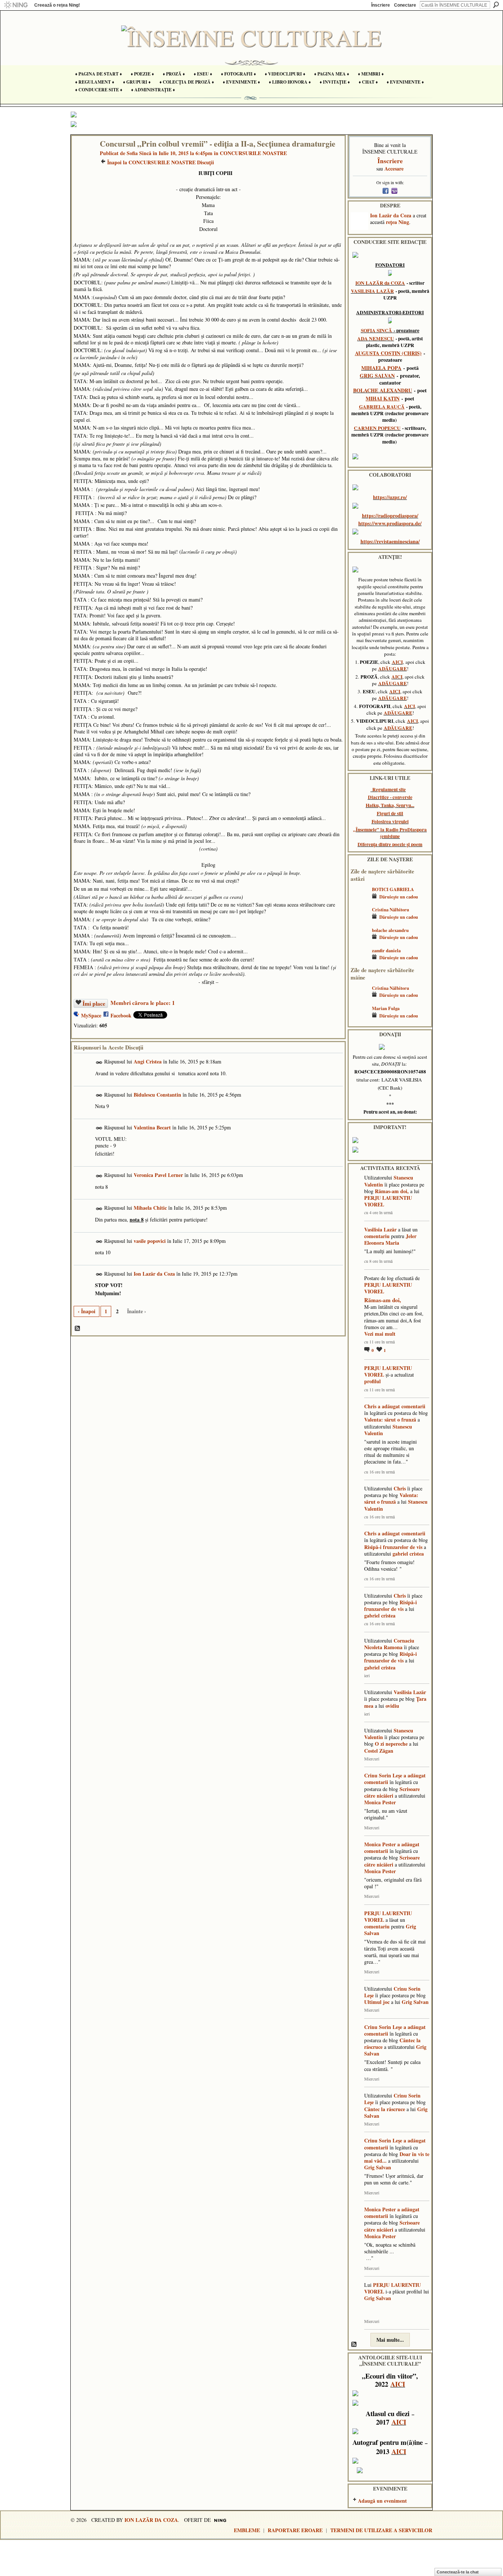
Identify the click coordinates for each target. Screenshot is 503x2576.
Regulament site (389, 789)
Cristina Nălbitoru (391, 910)
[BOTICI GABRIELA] (359, 900)
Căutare (496, 5)
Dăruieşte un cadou (399, 897)
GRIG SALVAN (377, 376)
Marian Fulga (386, 1008)
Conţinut (78, 1329)
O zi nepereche (391, 1744)
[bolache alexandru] (359, 941)
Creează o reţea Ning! (57, 5)
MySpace (91, 1015)
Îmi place (94, 1003)
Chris (370, 1406)
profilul (372, 1381)
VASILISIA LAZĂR (372, 291)
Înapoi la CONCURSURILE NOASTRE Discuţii (161, 162)
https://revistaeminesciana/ (390, 541)
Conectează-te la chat (458, 2572)
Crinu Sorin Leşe (383, 1775)
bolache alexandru (390, 930)
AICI (397, 662)
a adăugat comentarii (402, 1406)
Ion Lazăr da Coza (154, 1274)
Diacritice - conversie (390, 797)
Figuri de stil (390, 813)
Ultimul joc (377, 2002)
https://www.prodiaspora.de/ (390, 523)
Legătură (99, 1063)
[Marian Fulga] (359, 1019)
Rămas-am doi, (392, 1191)
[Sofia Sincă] (84, 159)
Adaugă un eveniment (382, 2501)
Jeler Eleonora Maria (390, 1239)
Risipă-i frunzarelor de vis (393, 1547)
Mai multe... (390, 2340)
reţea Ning (398, 222)
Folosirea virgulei (390, 821)
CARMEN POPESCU (377, 428)
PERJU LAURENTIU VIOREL (388, 1201)
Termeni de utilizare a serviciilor (381, 2530)
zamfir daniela (386, 950)
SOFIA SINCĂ (377, 330)
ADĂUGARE (393, 669)
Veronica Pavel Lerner (158, 1175)
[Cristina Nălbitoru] (359, 920)
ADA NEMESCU (376, 339)
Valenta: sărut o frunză (390, 1420)
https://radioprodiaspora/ (390, 516)
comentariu (377, 1236)
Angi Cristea (148, 1061)
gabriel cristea (408, 1554)
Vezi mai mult (380, 1334)
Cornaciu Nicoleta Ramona (389, 1644)
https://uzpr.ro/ (390, 497)
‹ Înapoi (87, 1311)
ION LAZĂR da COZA (380, 283)
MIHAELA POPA (381, 368)
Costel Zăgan (379, 1751)
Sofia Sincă (139, 153)
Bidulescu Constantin (157, 1095)
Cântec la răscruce (385, 2109)
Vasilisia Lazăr (380, 1229)
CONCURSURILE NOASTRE (253, 153)
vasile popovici (150, 1241)
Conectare (405, 5)
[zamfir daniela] (359, 961)
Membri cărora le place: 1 (143, 1003)
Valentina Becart (152, 1127)
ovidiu (392, 1706)
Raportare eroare (295, 2530)
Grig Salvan (415, 2002)
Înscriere (381, 5)
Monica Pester (380, 1802)
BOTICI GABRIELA (393, 889)
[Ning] (16, 5)
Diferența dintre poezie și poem (390, 844)
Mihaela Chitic (150, 1208)
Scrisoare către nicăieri (392, 1792)
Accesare (394, 169)
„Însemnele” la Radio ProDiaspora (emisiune (390, 833)
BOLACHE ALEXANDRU (383, 390)
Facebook (121, 1015)
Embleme (247, 2530)
